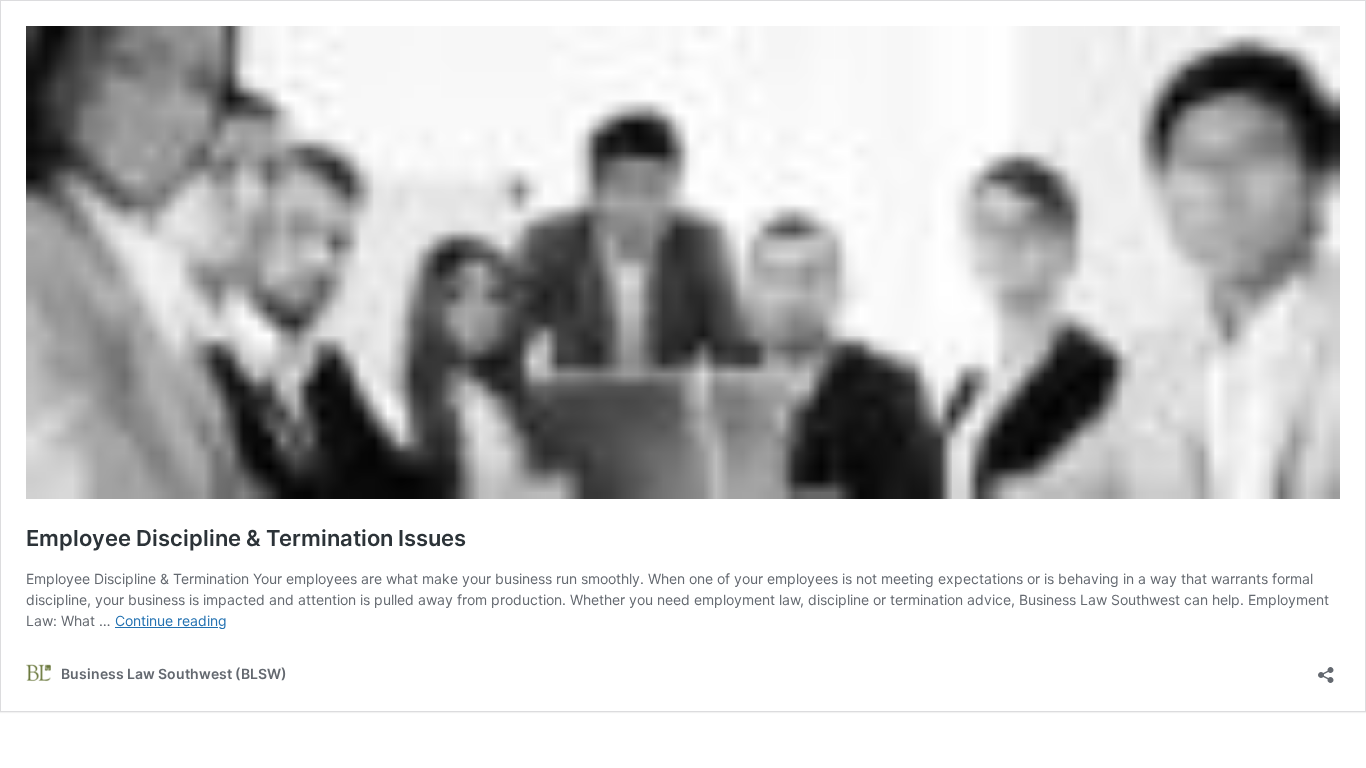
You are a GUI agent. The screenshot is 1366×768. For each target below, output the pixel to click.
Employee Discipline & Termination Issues (246, 538)
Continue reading (171, 620)
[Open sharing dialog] (1326, 668)
